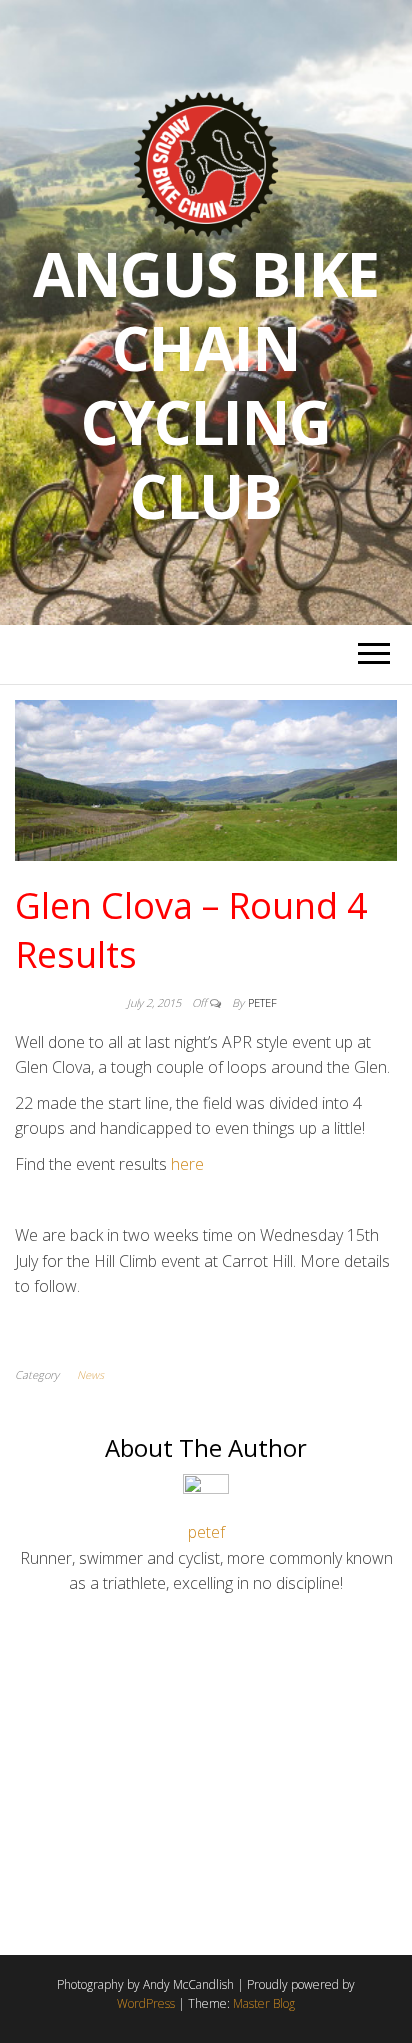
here (187, 1164)
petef (262, 1002)
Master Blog (264, 2003)
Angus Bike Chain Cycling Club (205, 385)
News (90, 1374)
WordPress (146, 2003)
